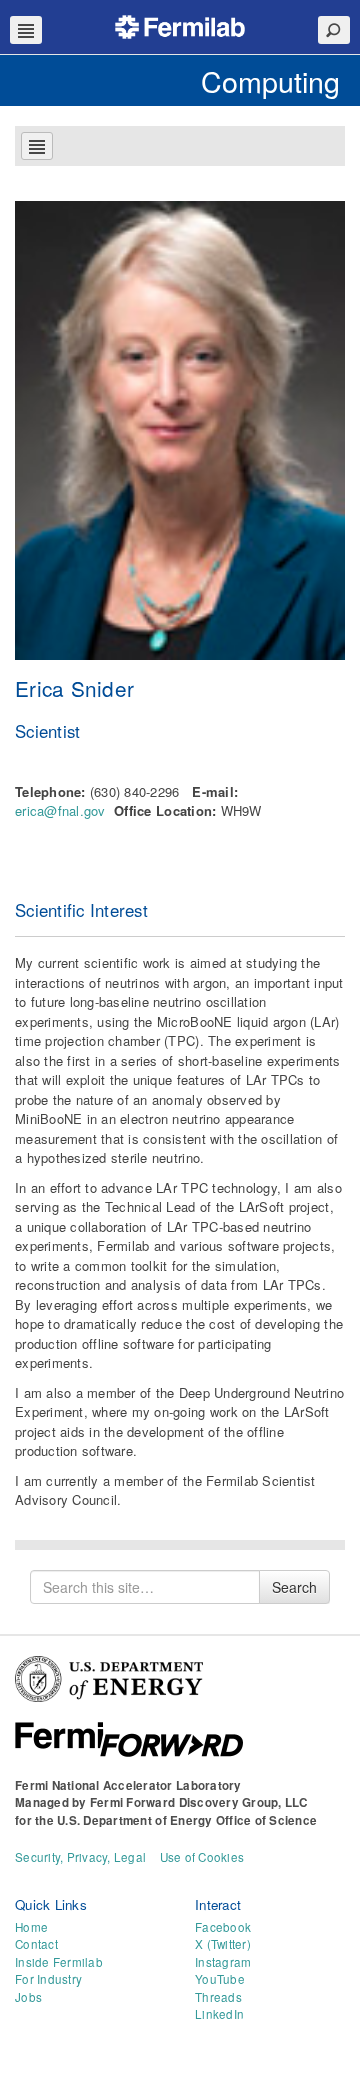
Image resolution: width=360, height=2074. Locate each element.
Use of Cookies (202, 1857)
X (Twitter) (223, 1944)
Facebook (223, 1927)
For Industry (48, 1979)
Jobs (28, 1997)
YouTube (220, 1979)
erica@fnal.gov (60, 810)
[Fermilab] (180, 24)
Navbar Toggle (26, 30)
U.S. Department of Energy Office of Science (187, 1820)
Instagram (223, 1962)
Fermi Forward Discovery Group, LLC (199, 1802)
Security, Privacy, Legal (80, 1857)
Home (31, 1927)
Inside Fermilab (59, 1962)
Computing (270, 80)
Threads (218, 1997)
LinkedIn (219, 2014)
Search (294, 1587)
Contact (36, 1944)
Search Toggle (334, 30)
